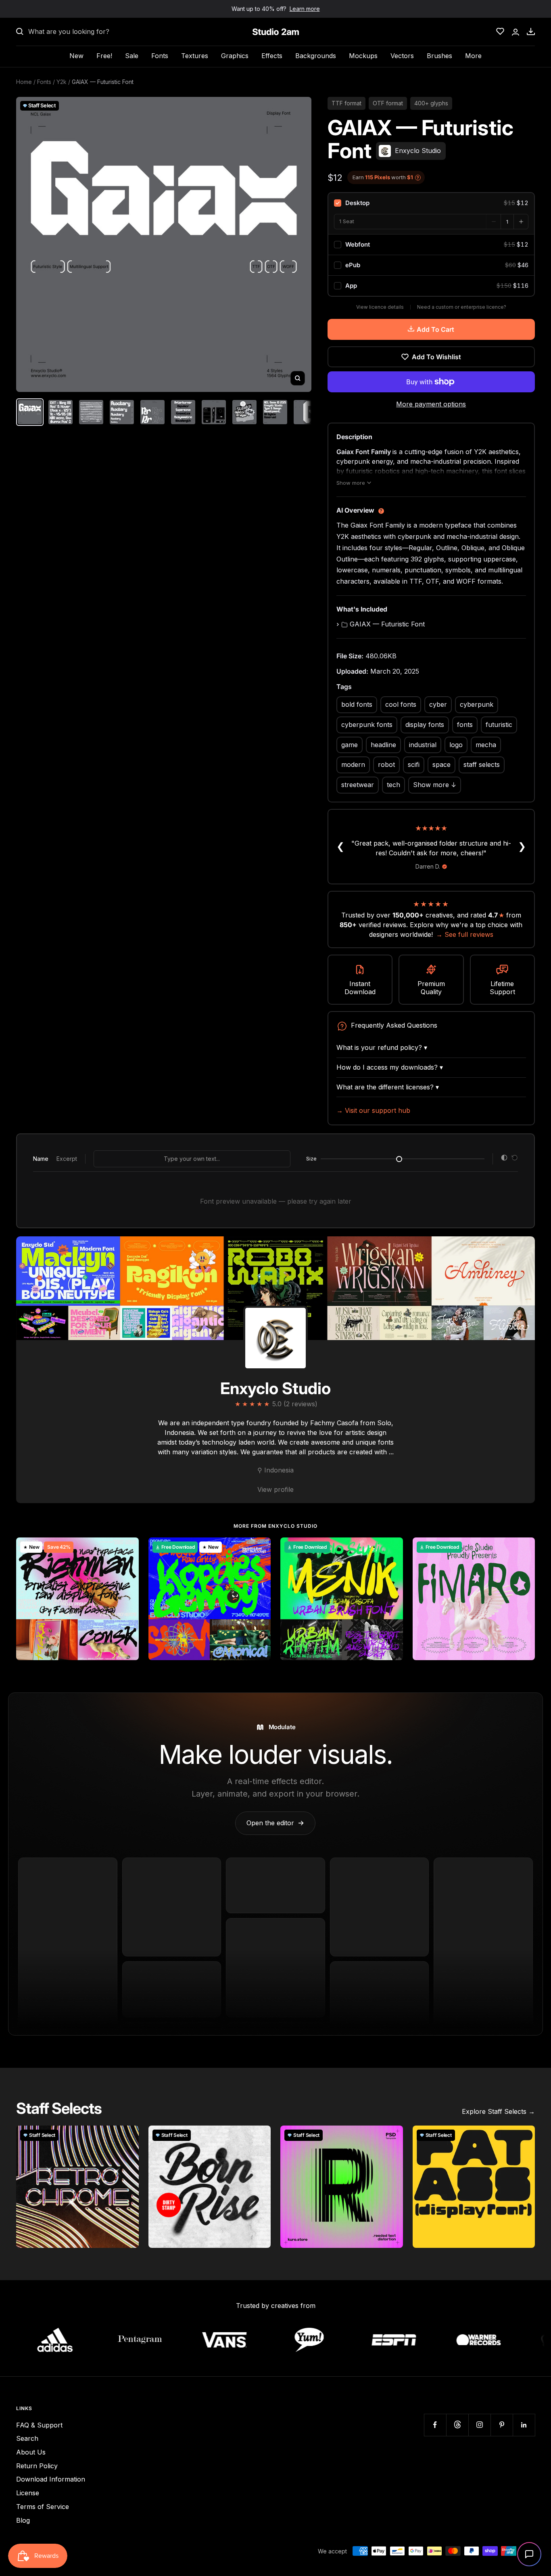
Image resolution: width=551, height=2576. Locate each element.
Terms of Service (43, 2507)
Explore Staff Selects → (498, 2111)
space (441, 764)
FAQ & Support (39, 2425)
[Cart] (531, 31)
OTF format (388, 103)
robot (386, 764)
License (28, 2493)
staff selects (482, 764)
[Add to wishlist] (128, 1548)
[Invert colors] (504, 1159)
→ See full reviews (465, 934)
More (473, 56)
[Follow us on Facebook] (435, 2425)
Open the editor (275, 1823)
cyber (438, 704)
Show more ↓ (435, 785)
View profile (275, 1489)
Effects (272, 56)
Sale (132, 56)
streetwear (358, 785)
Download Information (51, 2479)
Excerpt (67, 1159)
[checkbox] (431, 203)
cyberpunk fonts (367, 725)
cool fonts (401, 704)
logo (456, 745)
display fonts (425, 725)
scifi (414, 764)
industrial (423, 745)
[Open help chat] (529, 2554)
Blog (23, 2520)
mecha (486, 745)
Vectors (402, 56)
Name (41, 1159)
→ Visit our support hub (373, 1110)
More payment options (431, 404)
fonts (465, 725)
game (350, 745)
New (76, 56)
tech (393, 785)
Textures (195, 56)
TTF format (346, 103)
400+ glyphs (431, 103)
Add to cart (435, 329)
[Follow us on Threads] (457, 2425)
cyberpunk (477, 704)
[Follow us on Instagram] (479, 2425)
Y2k (62, 82)
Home (24, 82)
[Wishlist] (500, 31)
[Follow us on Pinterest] (502, 2425)
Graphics (235, 56)
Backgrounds (316, 56)
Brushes (439, 56)
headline (383, 745)
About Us (31, 2452)
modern (353, 764)
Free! (104, 56)
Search (27, 2438)
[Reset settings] (515, 1159)
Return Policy (37, 2466)
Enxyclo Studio (275, 1388)
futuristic (499, 725)
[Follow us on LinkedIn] (524, 2425)
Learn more (305, 9)
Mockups (363, 56)
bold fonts (357, 704)
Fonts (160, 56)
